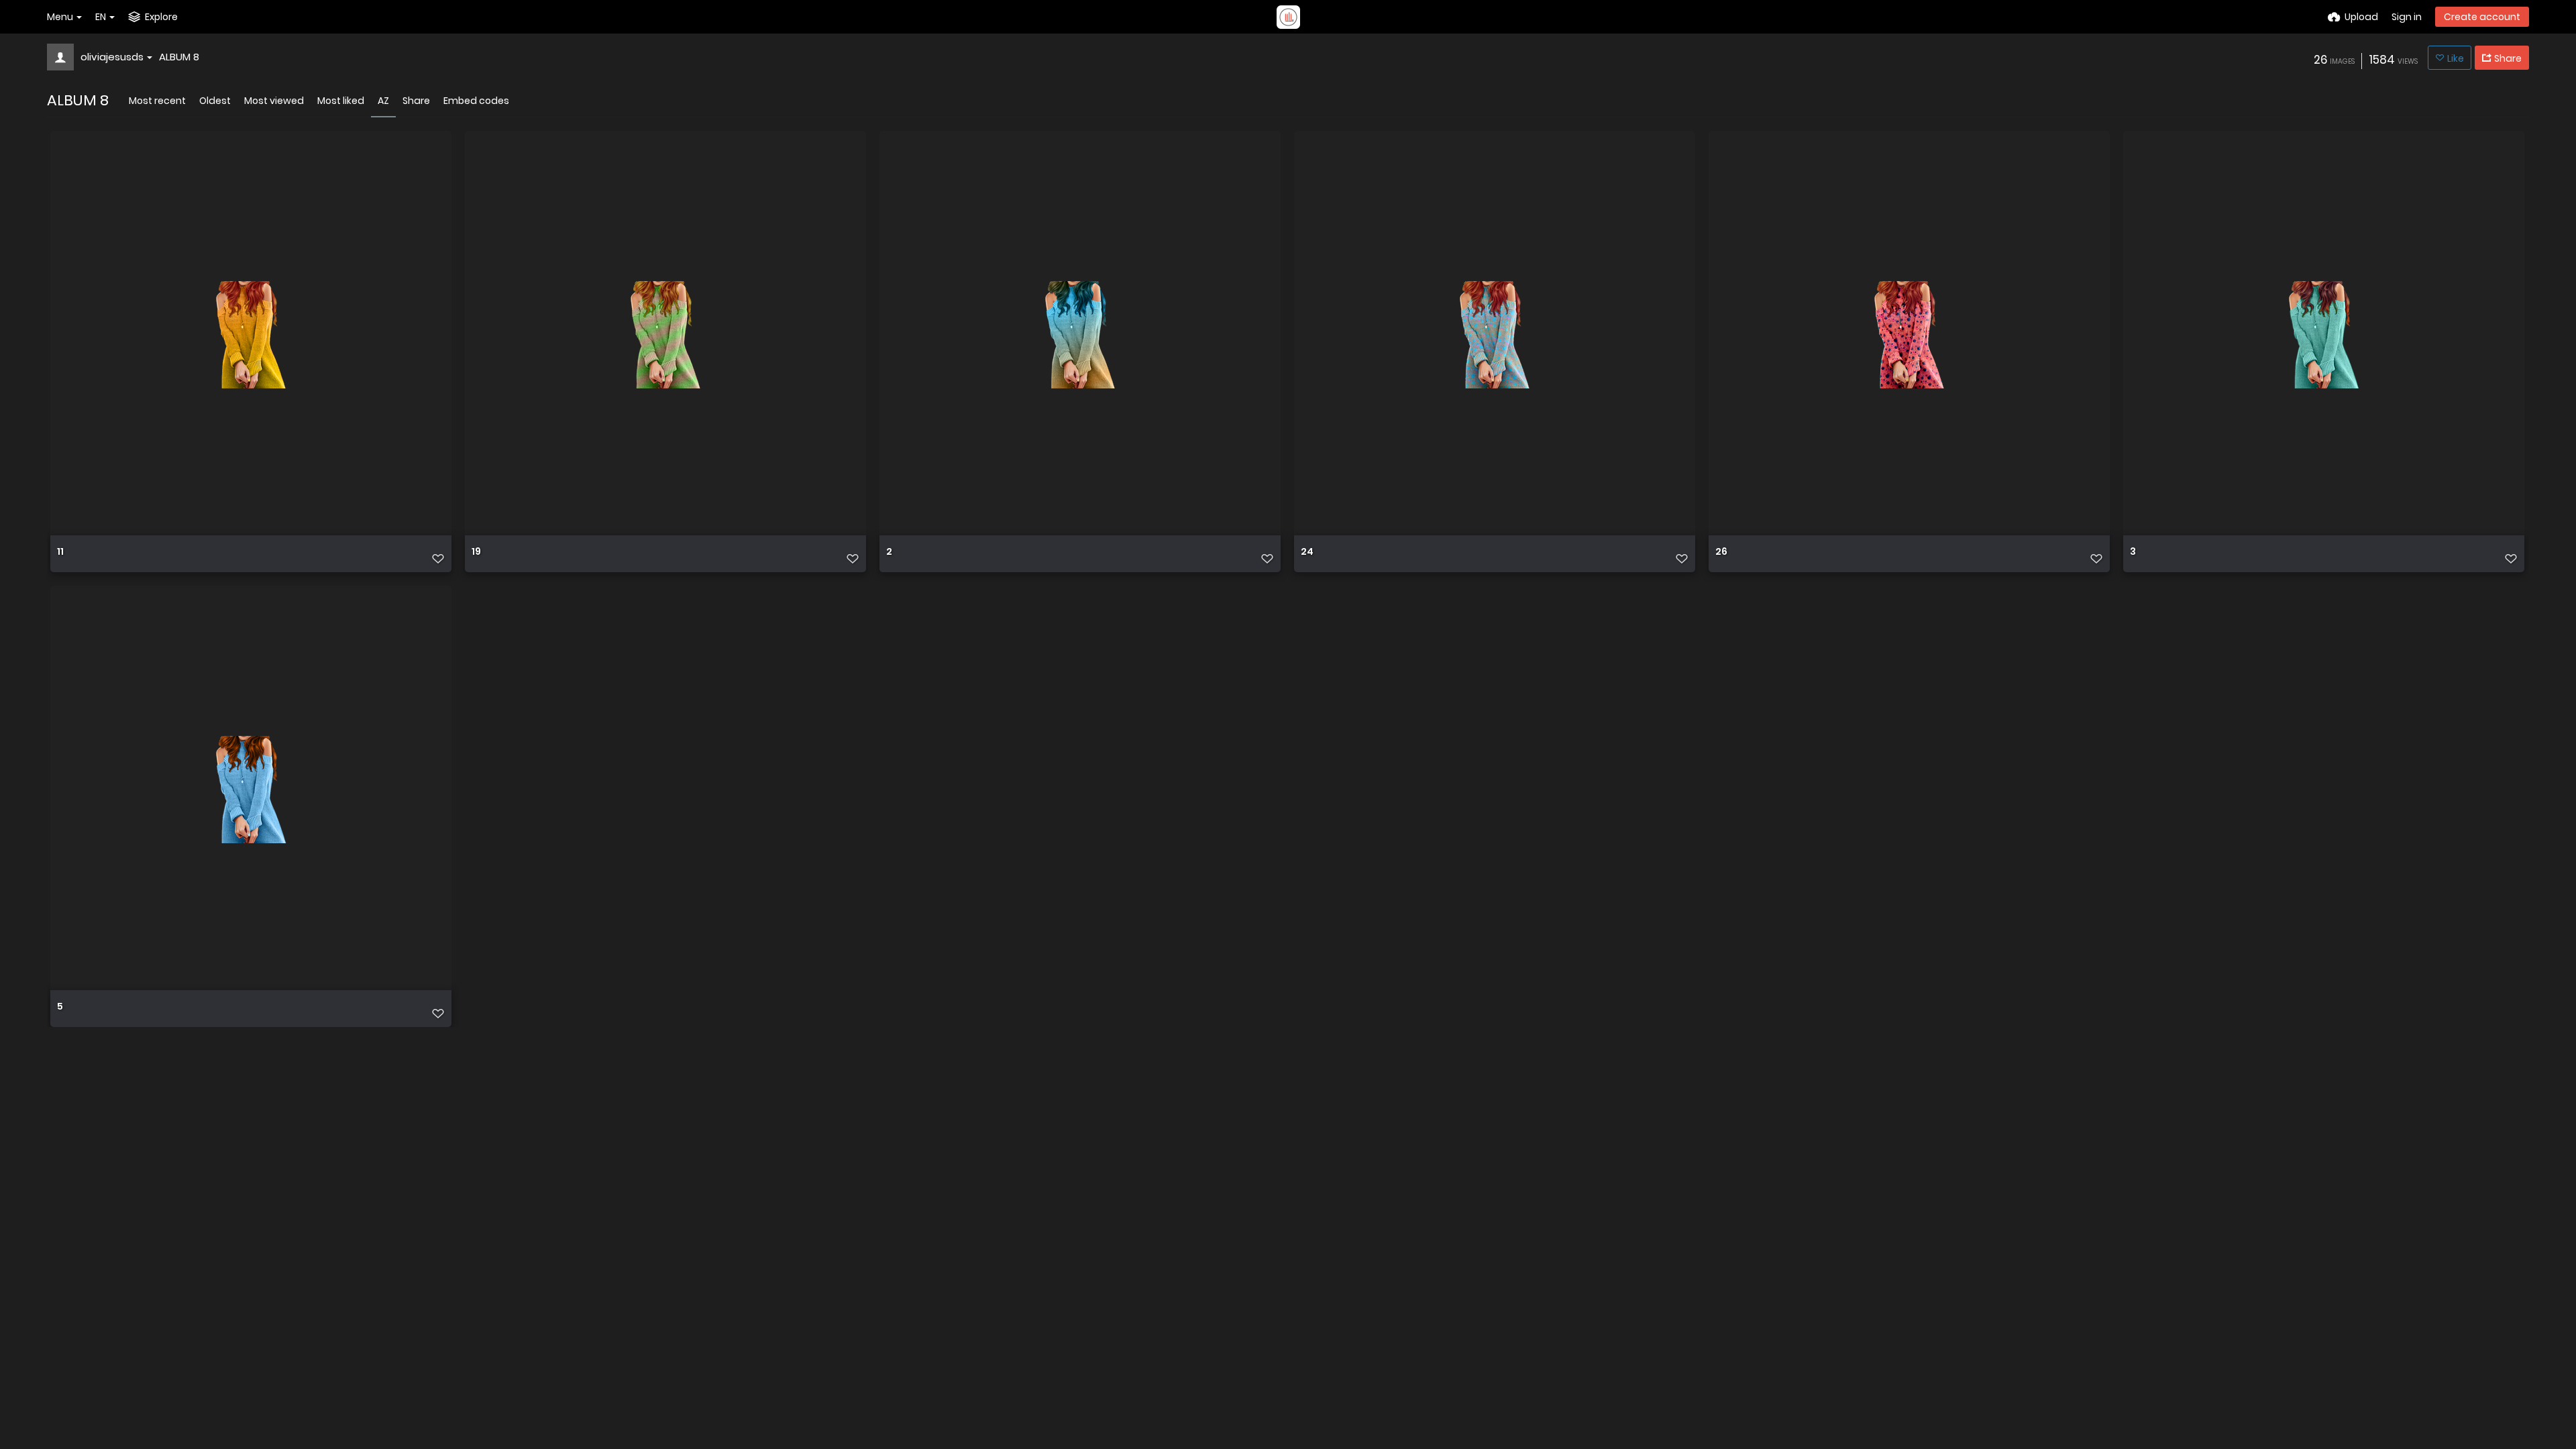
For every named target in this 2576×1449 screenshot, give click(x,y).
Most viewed (274, 101)
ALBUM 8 (179, 57)
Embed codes (476, 101)
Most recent (157, 101)
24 (1307, 552)
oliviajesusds (112, 57)
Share (416, 101)
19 (476, 552)
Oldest (215, 101)
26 (1721, 552)
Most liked (341, 101)
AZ (383, 101)
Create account (2482, 17)
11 (60, 552)
